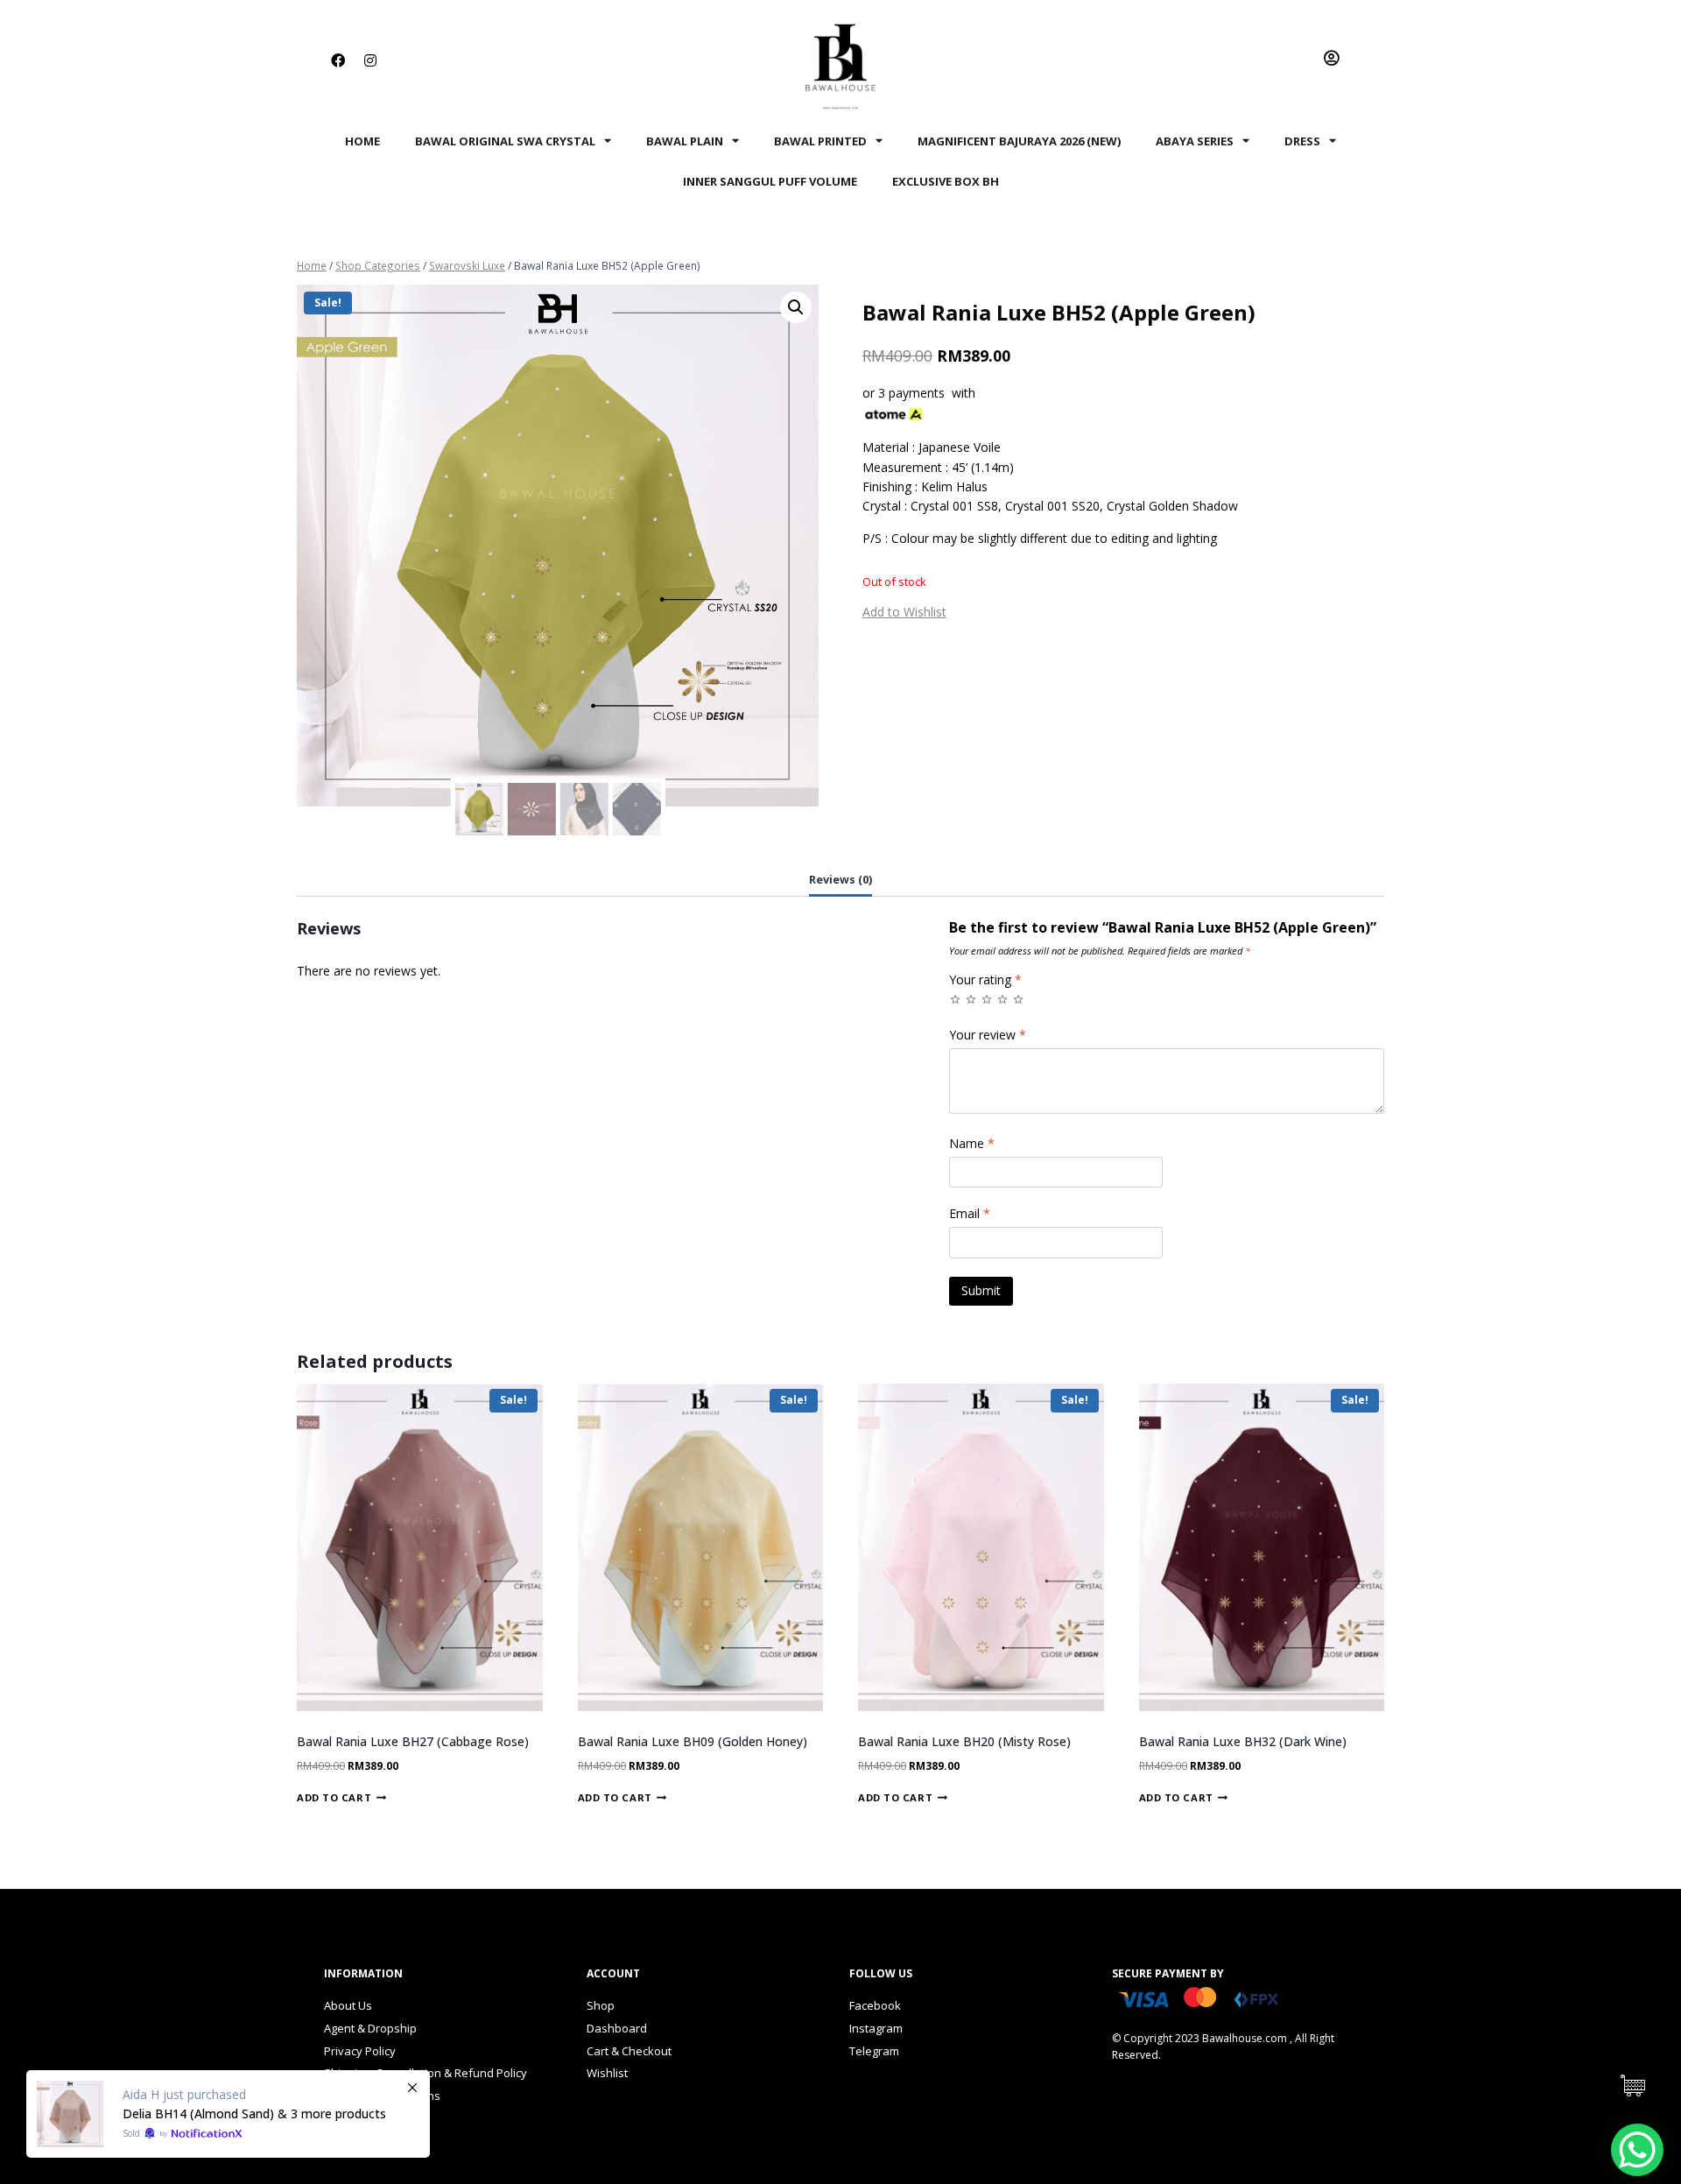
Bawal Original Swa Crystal (505, 141)
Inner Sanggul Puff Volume (770, 181)
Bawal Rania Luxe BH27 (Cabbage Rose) (413, 1741)
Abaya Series (1195, 141)
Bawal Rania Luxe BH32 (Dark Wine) (1243, 1741)
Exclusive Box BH (946, 181)
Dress (1302, 141)
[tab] (840, 881)
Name (972, 1144)
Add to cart (334, 1797)
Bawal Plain (685, 141)
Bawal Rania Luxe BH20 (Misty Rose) (964, 1741)
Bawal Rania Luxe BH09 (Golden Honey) (693, 1741)
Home (362, 141)
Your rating (985, 980)
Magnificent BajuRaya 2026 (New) (1019, 141)
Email (970, 1214)
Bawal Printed (820, 141)
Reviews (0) (840, 880)
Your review (988, 1035)
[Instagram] (370, 60)
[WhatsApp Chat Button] (1637, 2150)
